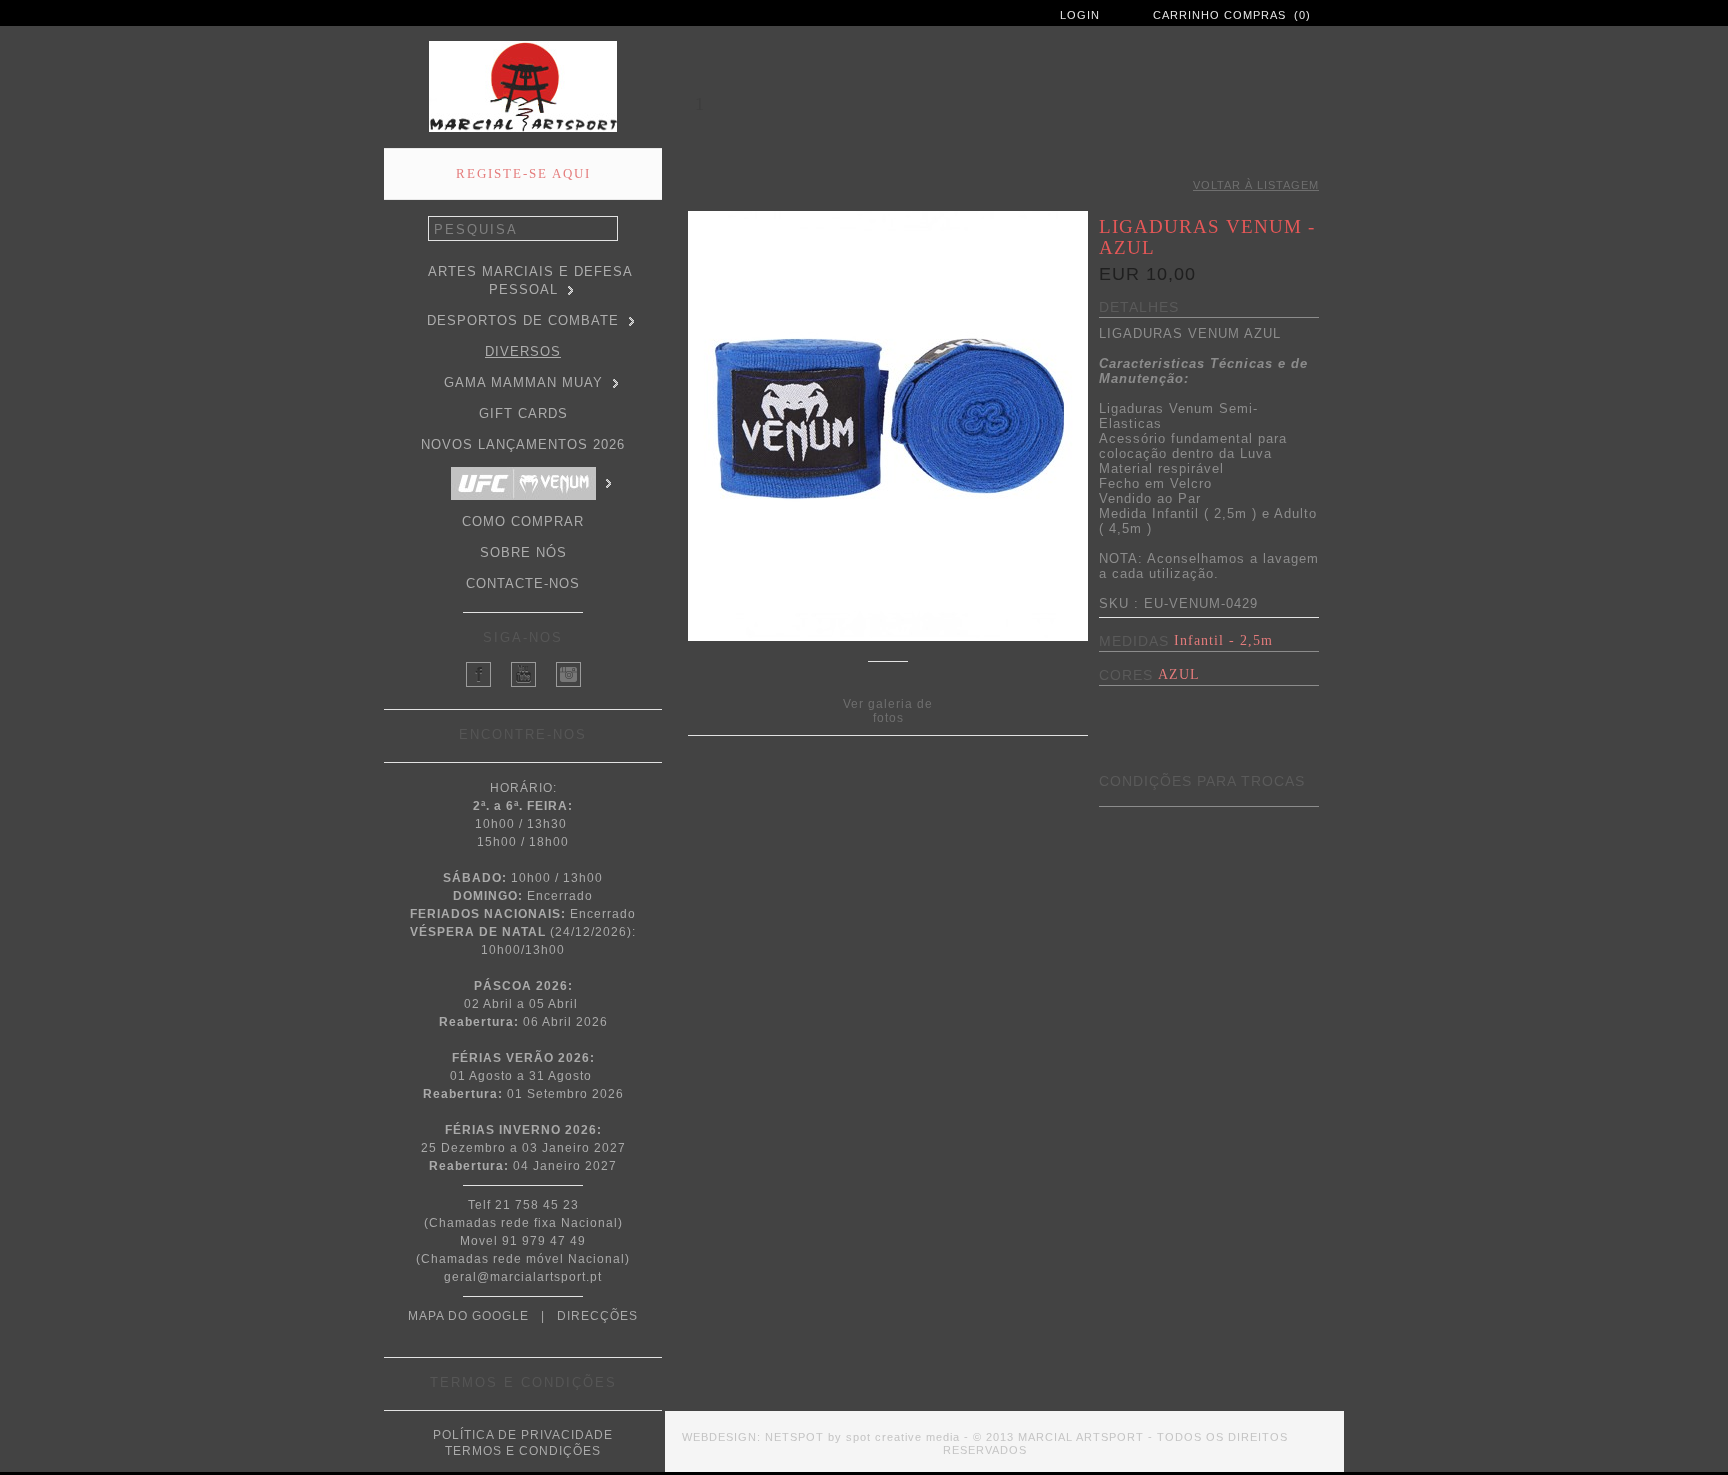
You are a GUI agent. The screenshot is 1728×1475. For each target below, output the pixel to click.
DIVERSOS (523, 351)
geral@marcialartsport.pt (523, 1277)
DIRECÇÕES (597, 1316)
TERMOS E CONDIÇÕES (523, 1451)
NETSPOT (794, 1437)
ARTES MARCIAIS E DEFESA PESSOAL (530, 280)
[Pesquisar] (607, 229)
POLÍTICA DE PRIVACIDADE (523, 1435)
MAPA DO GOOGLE (468, 1316)
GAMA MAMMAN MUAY (523, 382)
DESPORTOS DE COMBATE (523, 320)
